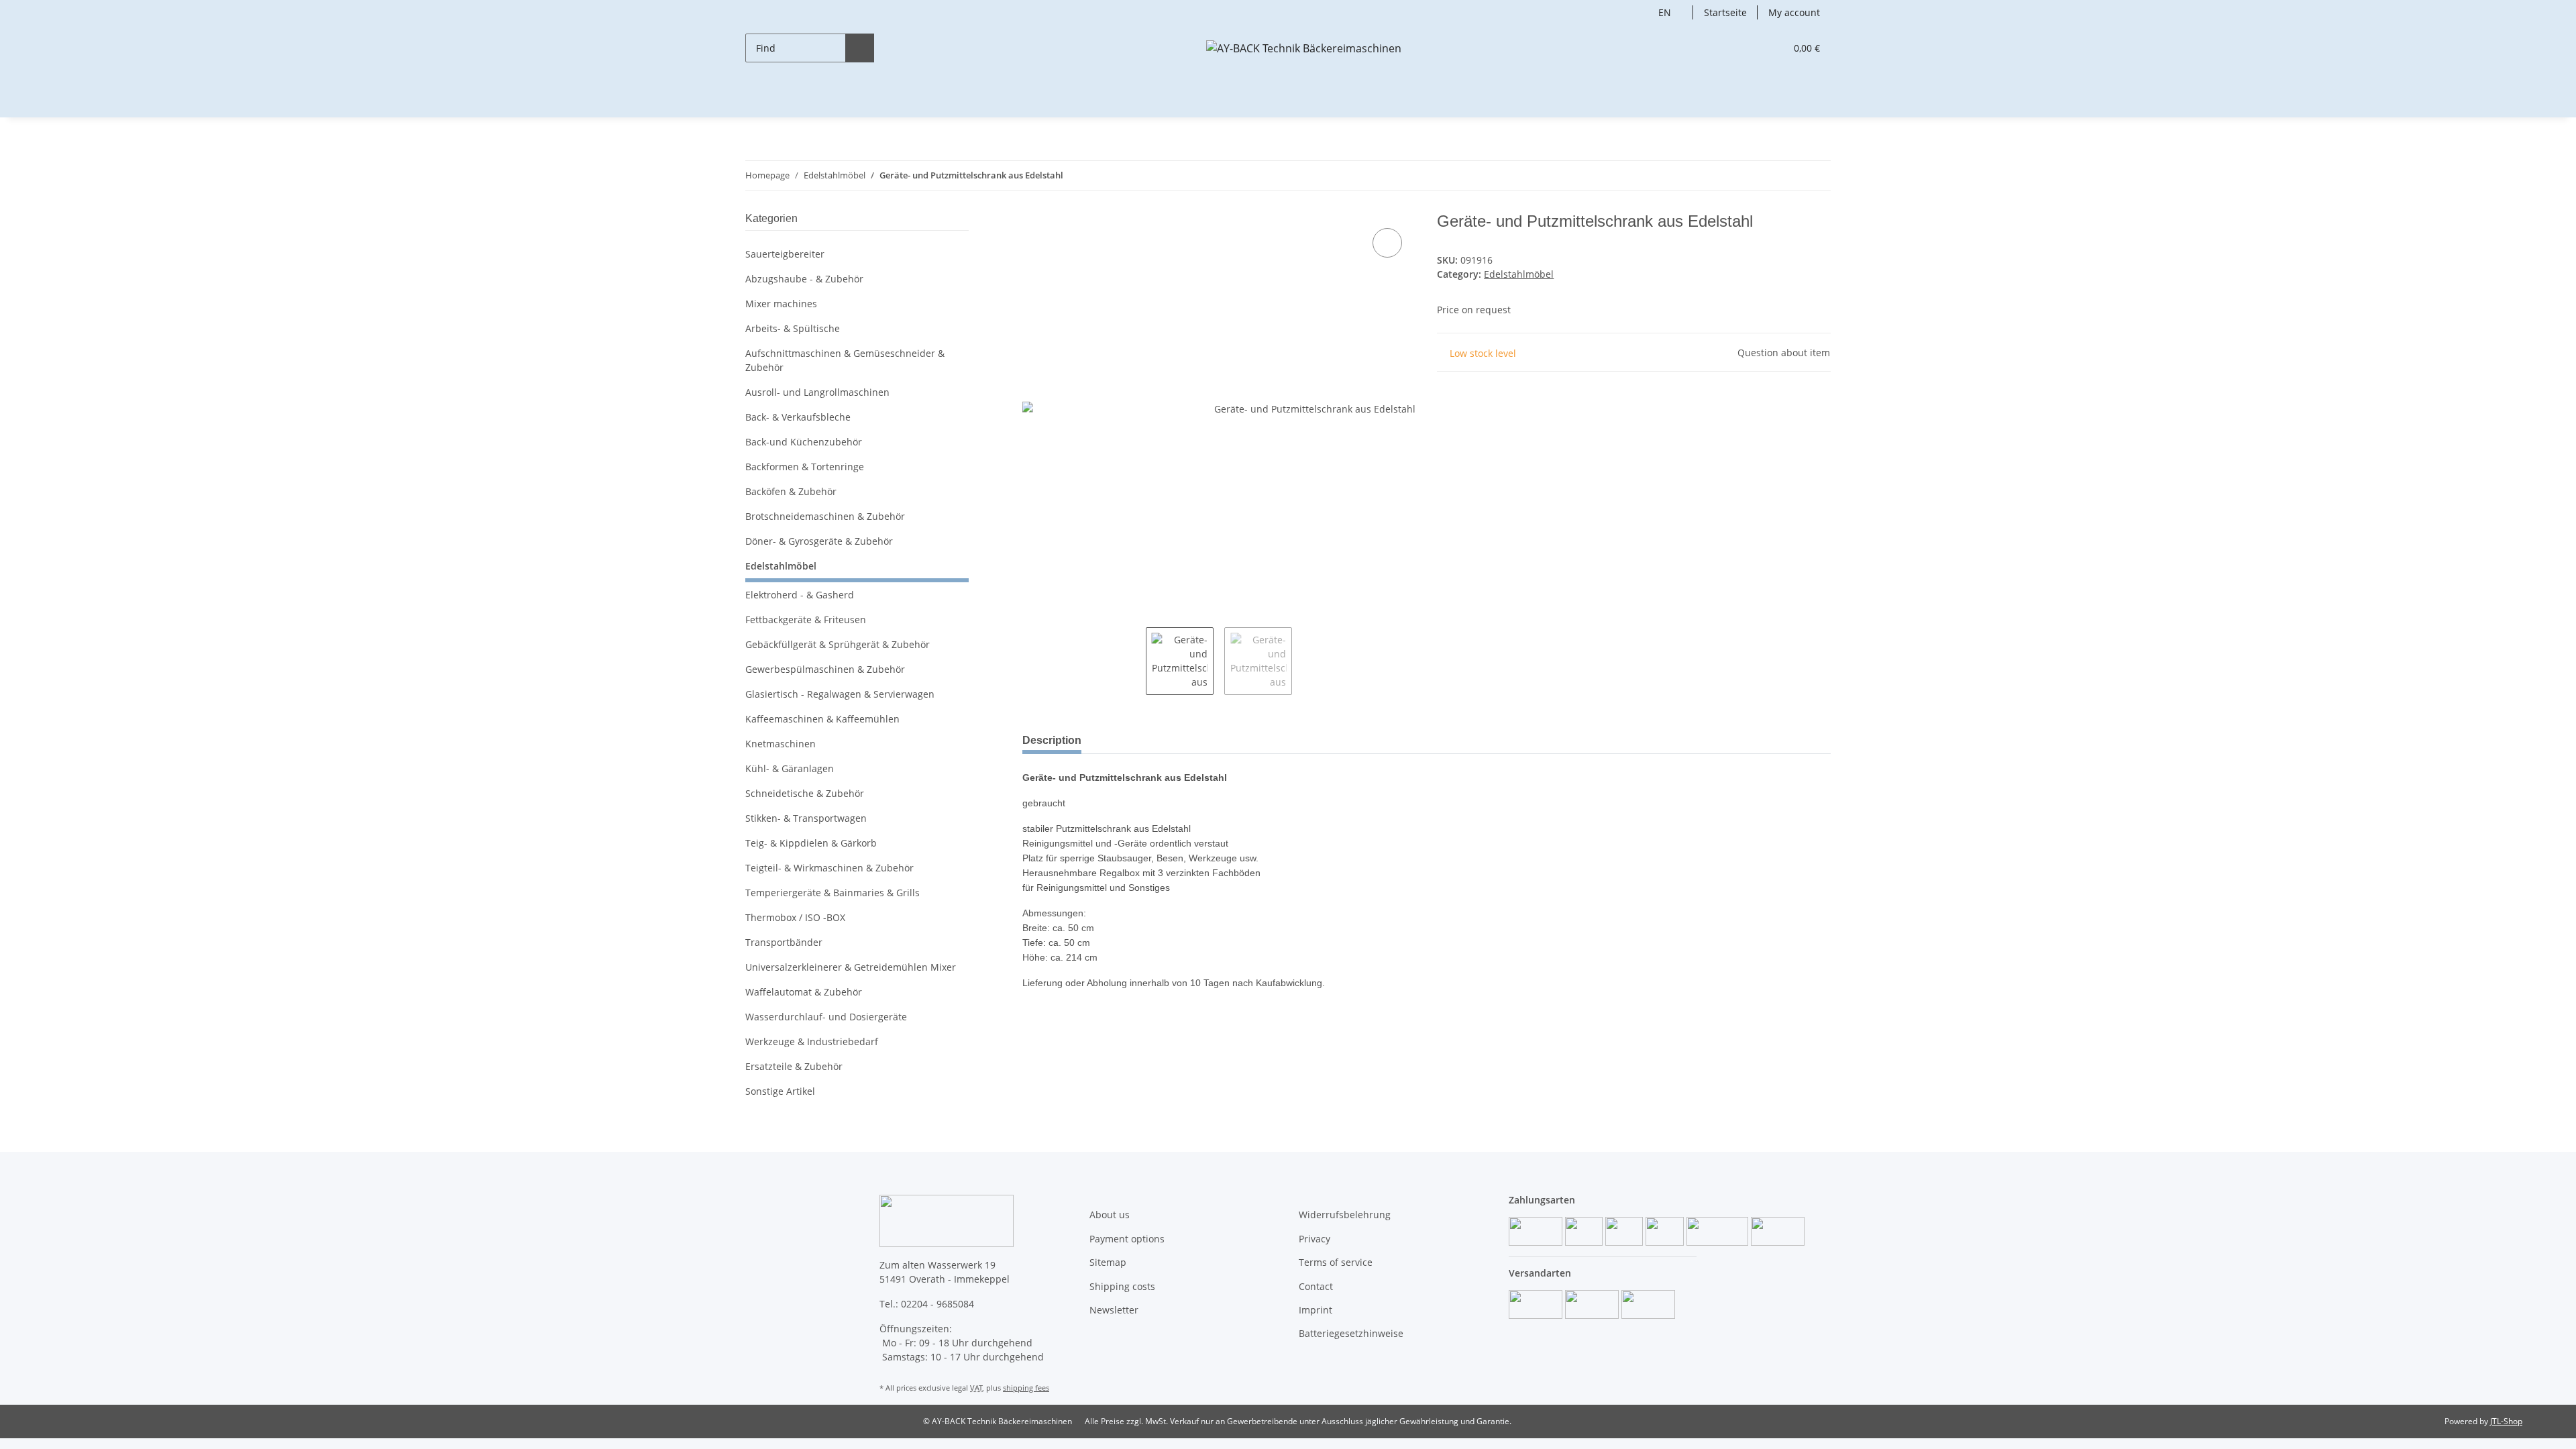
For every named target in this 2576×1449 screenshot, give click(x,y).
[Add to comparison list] (1387, 243)
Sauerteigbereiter (785, 254)
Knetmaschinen (781, 744)
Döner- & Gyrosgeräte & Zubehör (819, 541)
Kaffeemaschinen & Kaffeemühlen (822, 719)
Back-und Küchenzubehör (804, 442)
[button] (1748, 48)
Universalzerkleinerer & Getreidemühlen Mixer (851, 967)
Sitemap (1108, 1262)
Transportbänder (784, 942)
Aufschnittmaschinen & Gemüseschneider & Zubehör (845, 360)
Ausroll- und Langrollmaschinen (817, 392)
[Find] (860, 48)
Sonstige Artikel (780, 1091)
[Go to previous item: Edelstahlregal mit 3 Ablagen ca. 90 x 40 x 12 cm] (1787, 175)
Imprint (1316, 1310)
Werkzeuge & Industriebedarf (812, 1041)
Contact (1316, 1286)
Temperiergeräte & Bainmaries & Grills (833, 893)
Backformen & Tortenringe (805, 467)
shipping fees (1026, 1388)
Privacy (1314, 1239)
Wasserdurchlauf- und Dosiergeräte (826, 1017)
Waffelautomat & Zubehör (804, 992)
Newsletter (1114, 1310)
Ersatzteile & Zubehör (794, 1066)
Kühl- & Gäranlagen (790, 768)
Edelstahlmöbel (1519, 274)
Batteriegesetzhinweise (1351, 1333)
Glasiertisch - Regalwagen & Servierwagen (840, 694)
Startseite (1725, 12)
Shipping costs (1122, 1286)
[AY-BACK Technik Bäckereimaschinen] (1304, 48)
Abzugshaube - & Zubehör (804, 279)
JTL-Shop (2506, 1421)
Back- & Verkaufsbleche (798, 417)
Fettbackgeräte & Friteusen (806, 620)
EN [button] (1665, 12)
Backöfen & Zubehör (791, 491)
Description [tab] (1052, 740)
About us (1110, 1215)
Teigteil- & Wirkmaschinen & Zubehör (829, 868)
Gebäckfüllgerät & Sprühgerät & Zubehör (838, 644)
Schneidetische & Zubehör (805, 793)
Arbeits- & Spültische (793, 328)
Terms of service (1336, 1262)
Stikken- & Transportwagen (806, 818)
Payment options (1127, 1239)
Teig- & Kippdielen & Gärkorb (811, 843)
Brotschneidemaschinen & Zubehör (825, 516)
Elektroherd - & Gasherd (800, 595)
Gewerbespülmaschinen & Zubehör (825, 669)
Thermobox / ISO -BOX (795, 917)
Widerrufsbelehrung (1345, 1215)
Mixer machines (781, 304)
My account (1794, 12)
